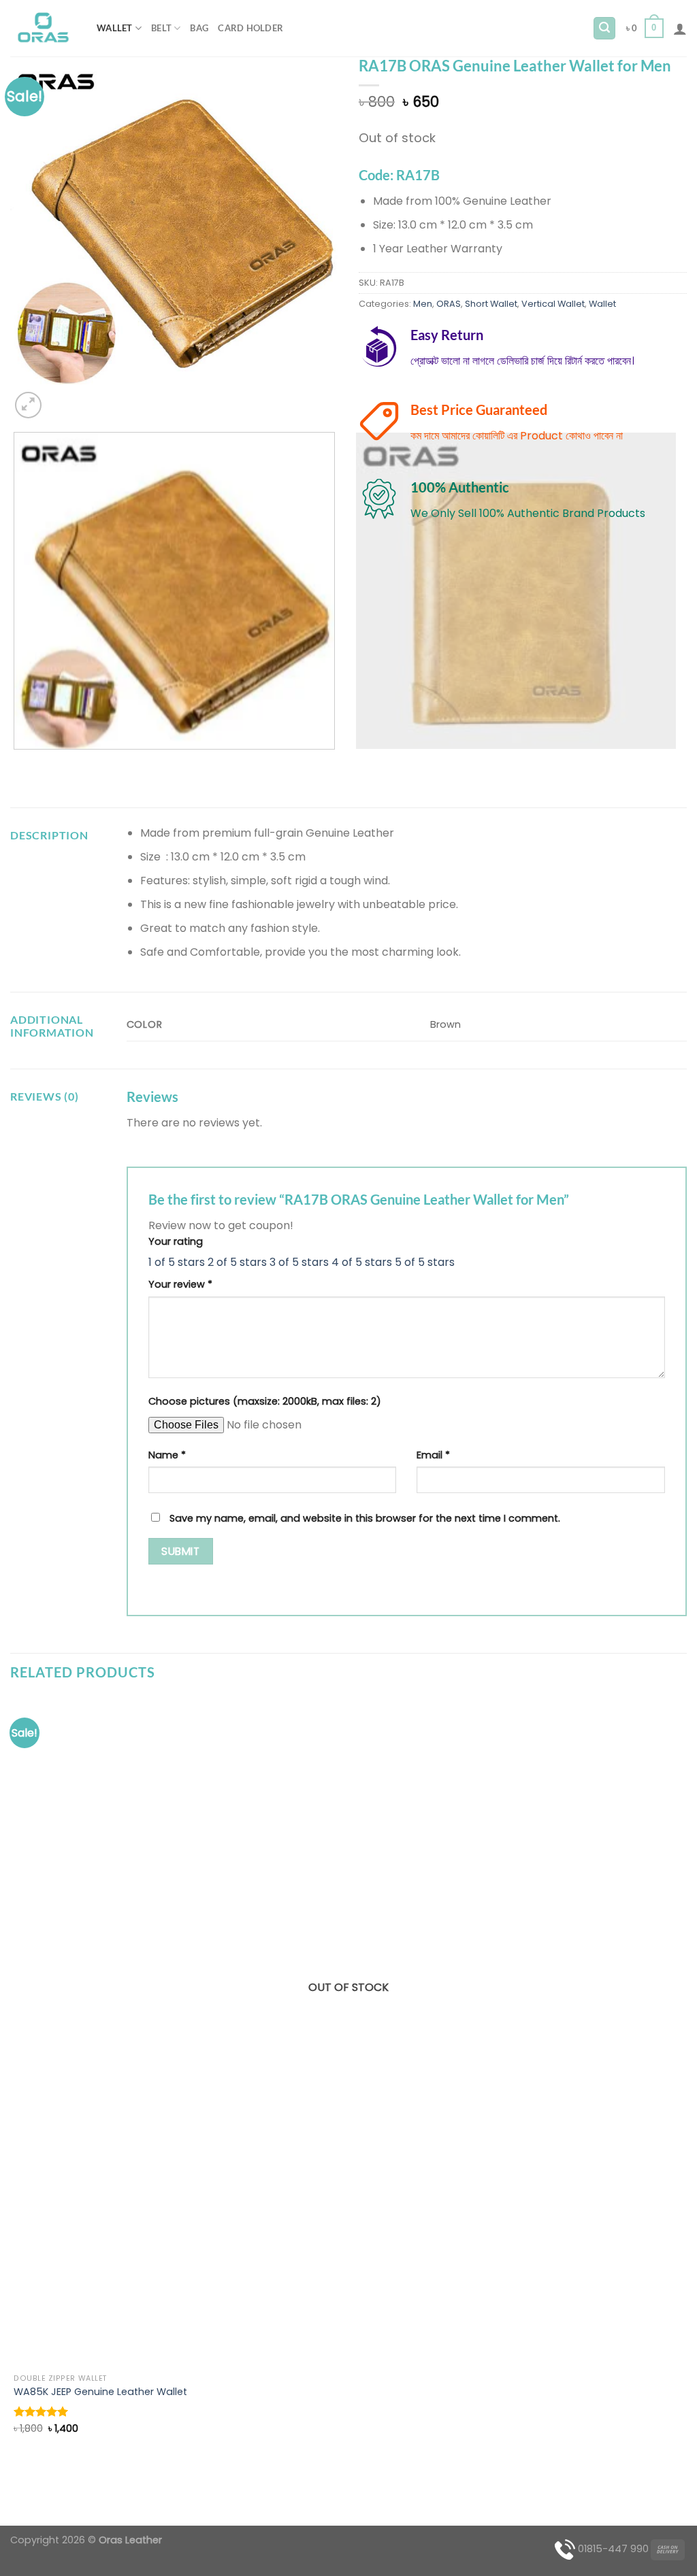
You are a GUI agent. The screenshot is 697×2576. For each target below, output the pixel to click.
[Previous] (17, 763)
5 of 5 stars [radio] (425, 1262)
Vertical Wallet (553, 304)
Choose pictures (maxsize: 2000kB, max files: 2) (265, 1401)
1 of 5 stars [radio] (177, 1262)
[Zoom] (28, 405)
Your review (180, 1284)
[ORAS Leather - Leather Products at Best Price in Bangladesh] (43, 29)
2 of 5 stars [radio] (237, 1262)
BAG (199, 28)
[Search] (604, 28)
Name (167, 1455)
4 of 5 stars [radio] (362, 1262)
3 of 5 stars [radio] (299, 1262)
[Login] (680, 29)
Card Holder (250, 28)
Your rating (176, 1241)
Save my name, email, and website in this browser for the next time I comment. (365, 1518)
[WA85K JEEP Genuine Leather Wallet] (348, 2032)
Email (433, 1455)
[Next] (61, 398)
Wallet (115, 28)
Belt (161, 28)
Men (423, 304)
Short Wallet (491, 304)
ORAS (449, 304)
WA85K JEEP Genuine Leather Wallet (100, 2392)
